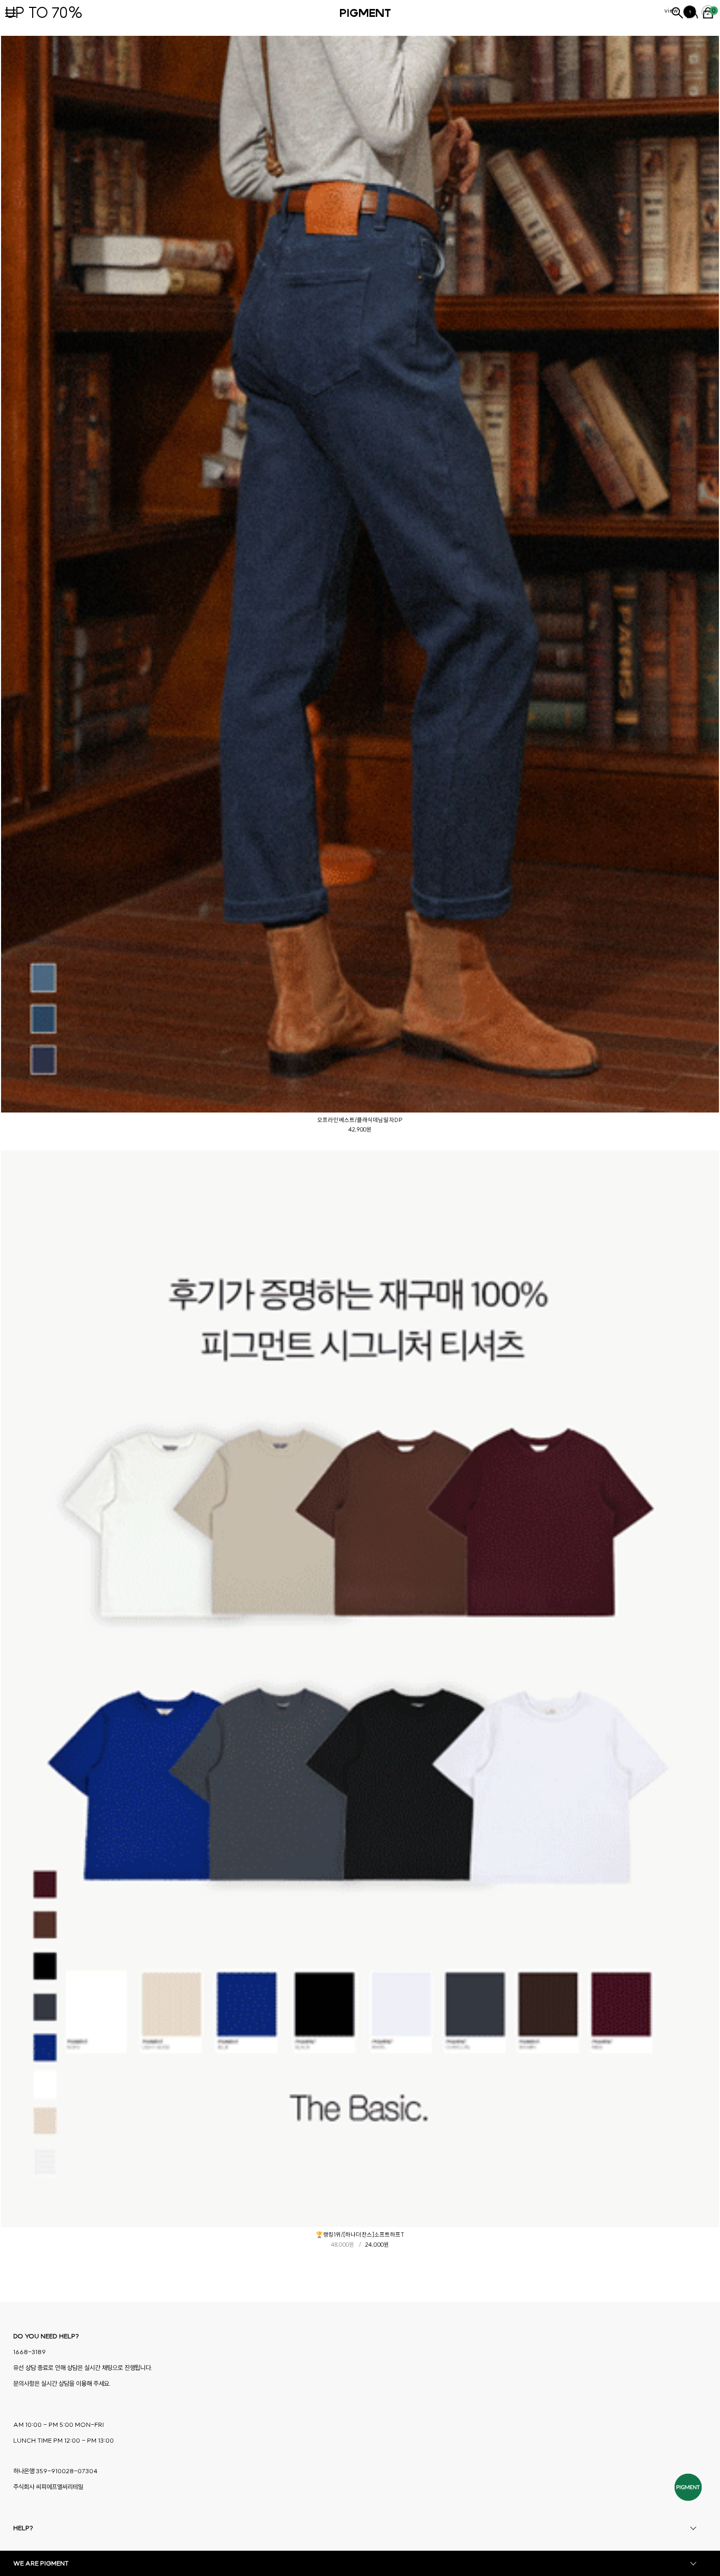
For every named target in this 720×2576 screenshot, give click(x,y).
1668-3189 (30, 2352)
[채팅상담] (688, 2487)
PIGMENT (365, 13)
